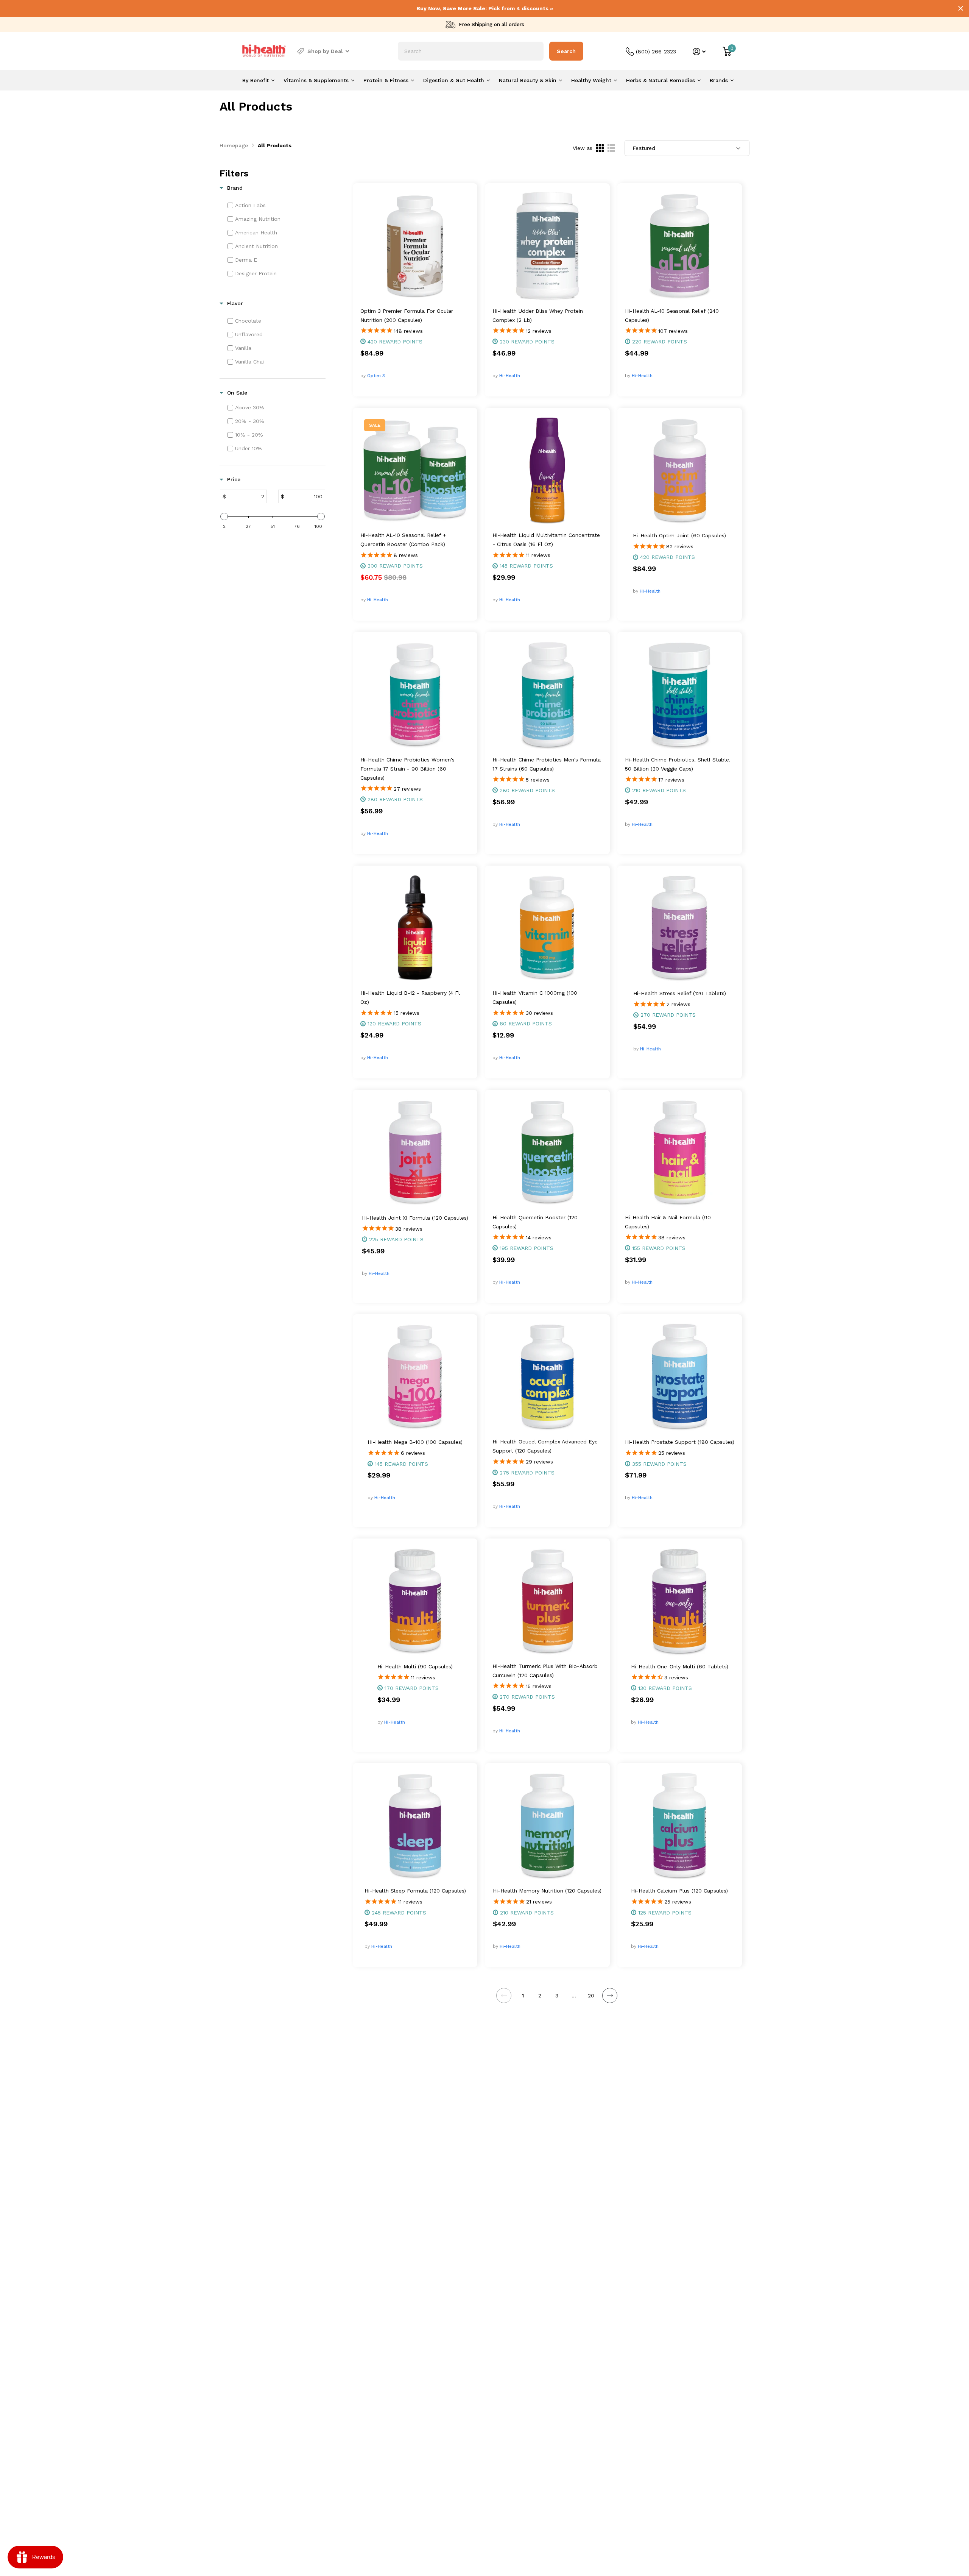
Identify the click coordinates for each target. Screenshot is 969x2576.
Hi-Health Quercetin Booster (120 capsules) (535, 1222)
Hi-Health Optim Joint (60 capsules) (679, 535)
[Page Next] (610, 1996)
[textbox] (246, 496)
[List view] (611, 148)
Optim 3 (376, 376)
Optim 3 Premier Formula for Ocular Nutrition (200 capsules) (407, 315)
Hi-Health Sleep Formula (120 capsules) (415, 1891)
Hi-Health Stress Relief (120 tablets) (680, 993)
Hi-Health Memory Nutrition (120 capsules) (547, 1891)
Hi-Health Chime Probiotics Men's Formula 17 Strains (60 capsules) (547, 764)
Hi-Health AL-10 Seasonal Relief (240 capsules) (672, 315)
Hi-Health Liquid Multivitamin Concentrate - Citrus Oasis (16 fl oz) (546, 540)
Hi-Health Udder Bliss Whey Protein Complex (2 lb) (538, 315)
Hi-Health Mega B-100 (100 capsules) (415, 1442)
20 (591, 1996)
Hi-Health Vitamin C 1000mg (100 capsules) (535, 997)
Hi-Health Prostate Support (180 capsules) (680, 1442)
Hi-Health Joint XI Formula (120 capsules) (415, 1218)
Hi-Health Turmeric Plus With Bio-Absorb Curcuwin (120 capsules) (545, 1671)
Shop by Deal (325, 51)
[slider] (224, 516)
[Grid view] (600, 148)
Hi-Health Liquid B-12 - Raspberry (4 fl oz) (410, 997)
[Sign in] (699, 52)
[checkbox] (276, 205)
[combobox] (471, 51)
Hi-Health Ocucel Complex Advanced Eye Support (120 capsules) (545, 1446)
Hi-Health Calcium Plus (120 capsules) (679, 1891)
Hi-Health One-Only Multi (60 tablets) (680, 1666)
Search (566, 51)
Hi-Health (510, 376)
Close (961, 8)
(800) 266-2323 (656, 51)
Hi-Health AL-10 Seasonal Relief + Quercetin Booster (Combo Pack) (403, 540)
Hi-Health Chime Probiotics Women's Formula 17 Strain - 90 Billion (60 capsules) (407, 769)
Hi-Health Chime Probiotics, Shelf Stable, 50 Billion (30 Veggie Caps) (678, 764)
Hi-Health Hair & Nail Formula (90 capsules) (668, 1222)
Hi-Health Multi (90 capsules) (415, 1666)
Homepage (234, 145)
